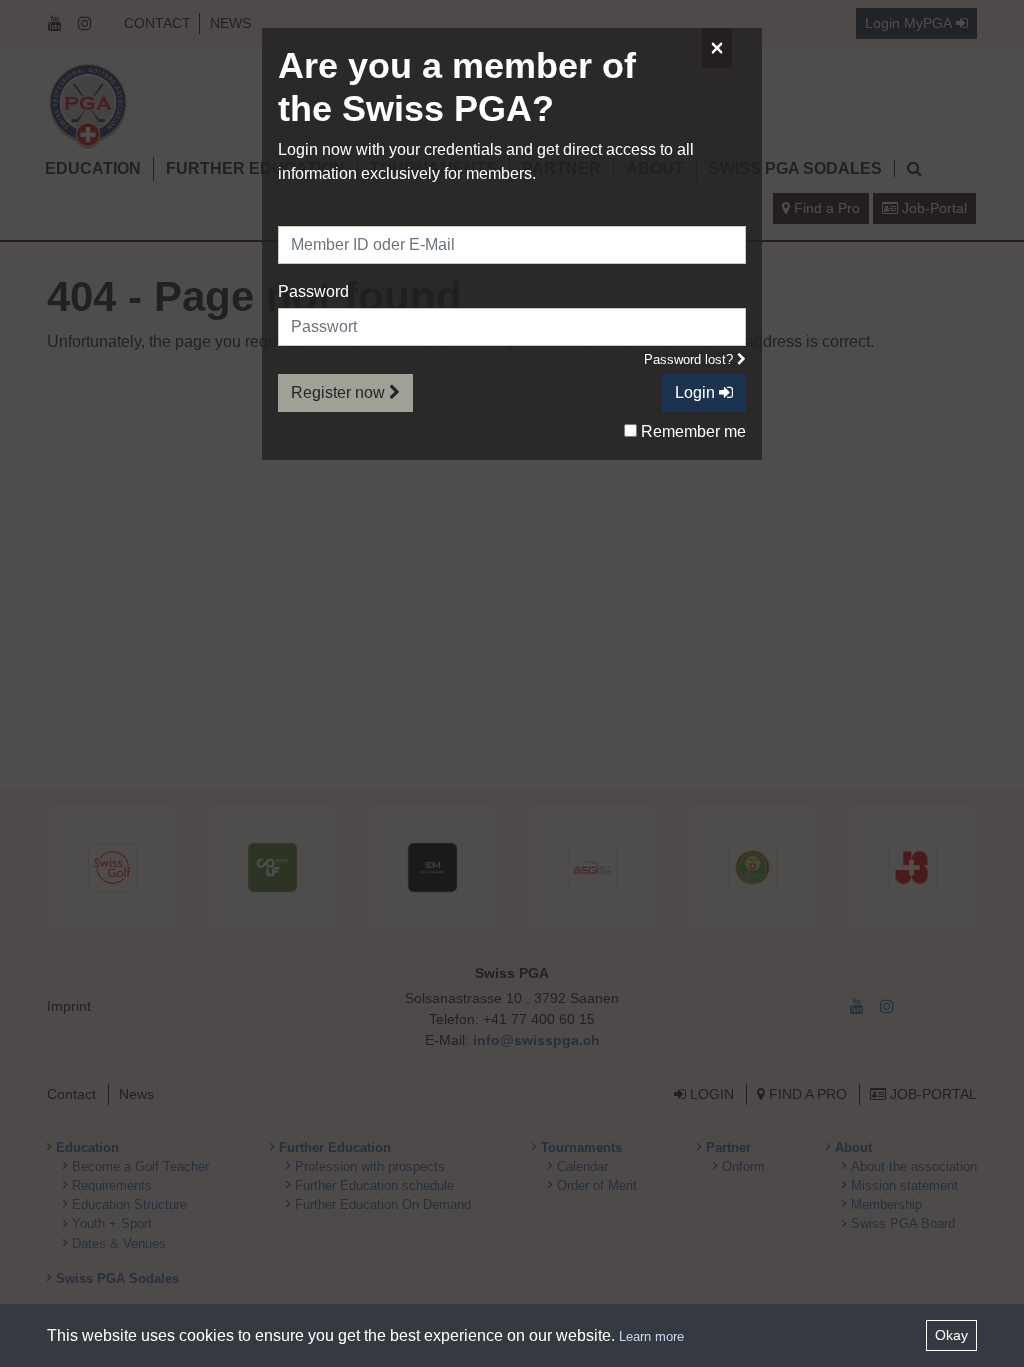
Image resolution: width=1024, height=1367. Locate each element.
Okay (951, 1335)
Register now (340, 392)
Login (697, 392)
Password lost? (690, 359)
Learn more (651, 1336)
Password (313, 291)
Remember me (691, 431)
